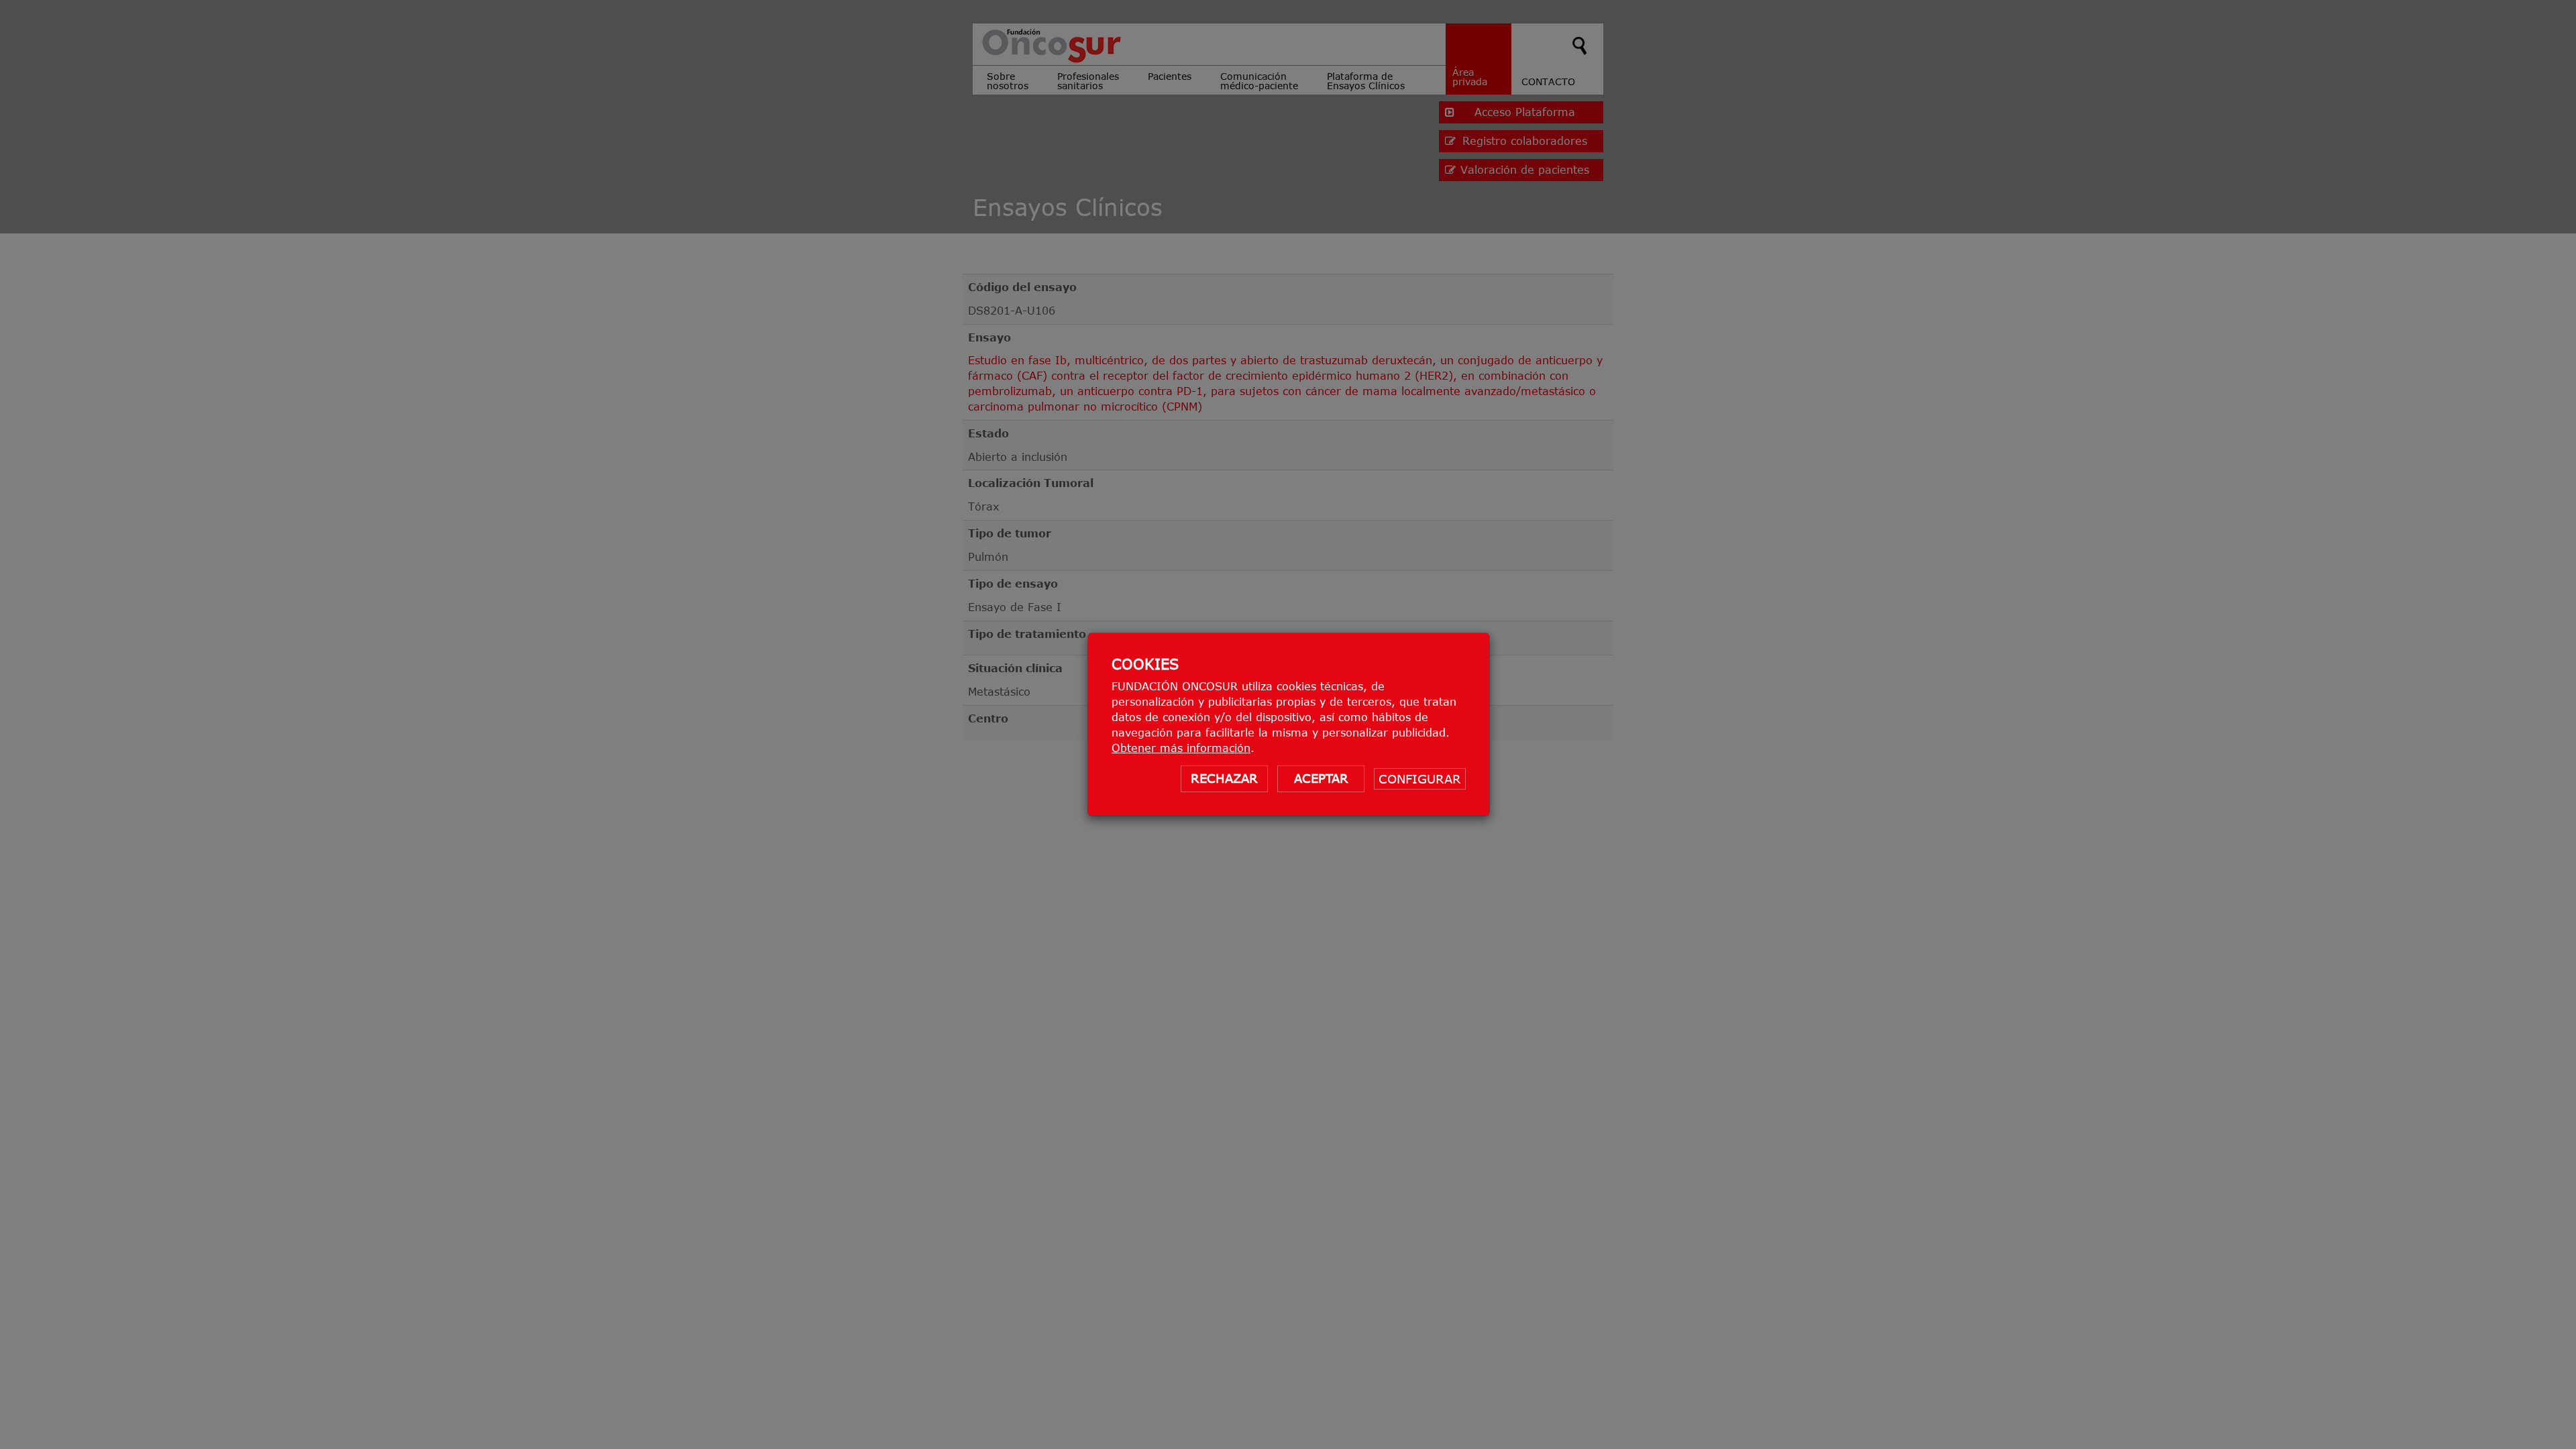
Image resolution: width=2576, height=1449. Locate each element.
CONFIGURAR (1420, 779)
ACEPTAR (1321, 778)
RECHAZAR (1224, 778)
